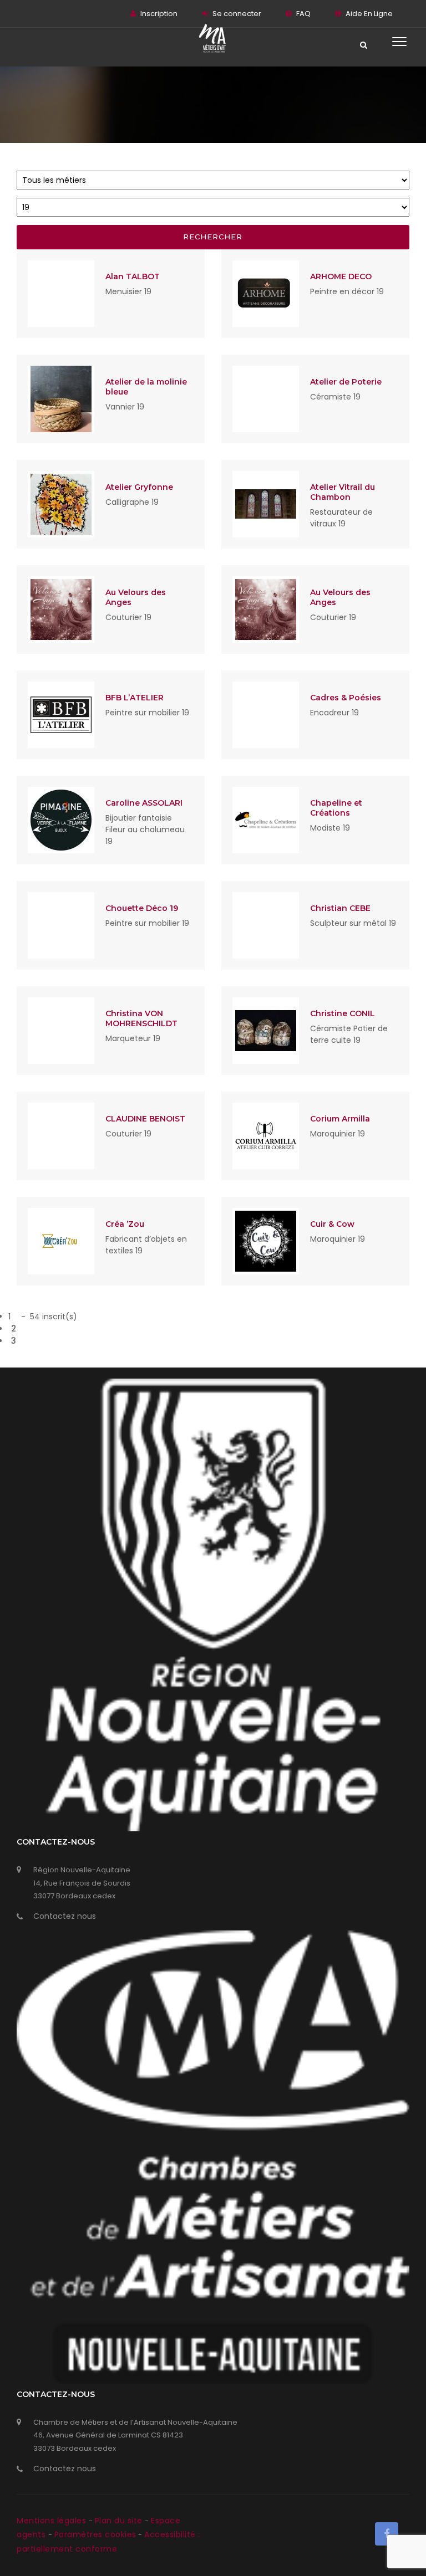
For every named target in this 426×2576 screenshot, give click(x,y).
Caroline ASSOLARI (144, 803)
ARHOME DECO (341, 276)
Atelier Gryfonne (139, 487)
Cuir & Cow (332, 1224)
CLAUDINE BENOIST (145, 1119)
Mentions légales (53, 2521)
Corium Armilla (340, 1119)
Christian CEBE (340, 908)
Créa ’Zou (125, 1224)
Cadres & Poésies (346, 698)
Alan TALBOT (133, 276)
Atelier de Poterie (346, 382)
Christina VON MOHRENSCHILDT (141, 1018)
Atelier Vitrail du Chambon (343, 492)
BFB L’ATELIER (135, 698)
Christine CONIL (343, 1013)
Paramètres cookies (95, 2534)
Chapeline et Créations (336, 808)
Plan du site (120, 2521)
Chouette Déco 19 (142, 908)
